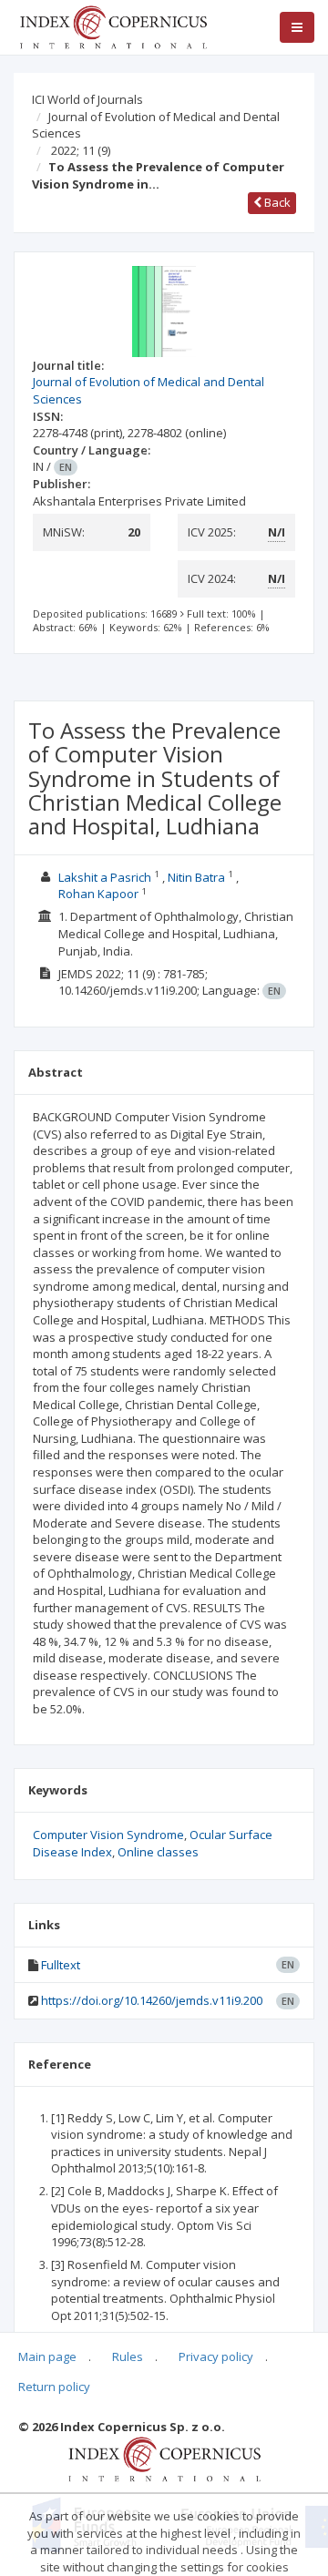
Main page (47, 2356)
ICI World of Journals (87, 99)
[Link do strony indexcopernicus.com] (164, 2458)
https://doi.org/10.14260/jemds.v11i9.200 (152, 2000)
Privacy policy (216, 2356)
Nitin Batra (196, 877)
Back (276, 202)
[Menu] (297, 27)
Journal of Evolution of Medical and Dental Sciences (156, 125)
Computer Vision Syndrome (108, 1835)
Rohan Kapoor (98, 894)
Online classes (158, 1852)
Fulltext (61, 1965)
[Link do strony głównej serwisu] (113, 26)
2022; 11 (81, 150)
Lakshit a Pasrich (105, 877)
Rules (128, 2356)
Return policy (54, 2387)
